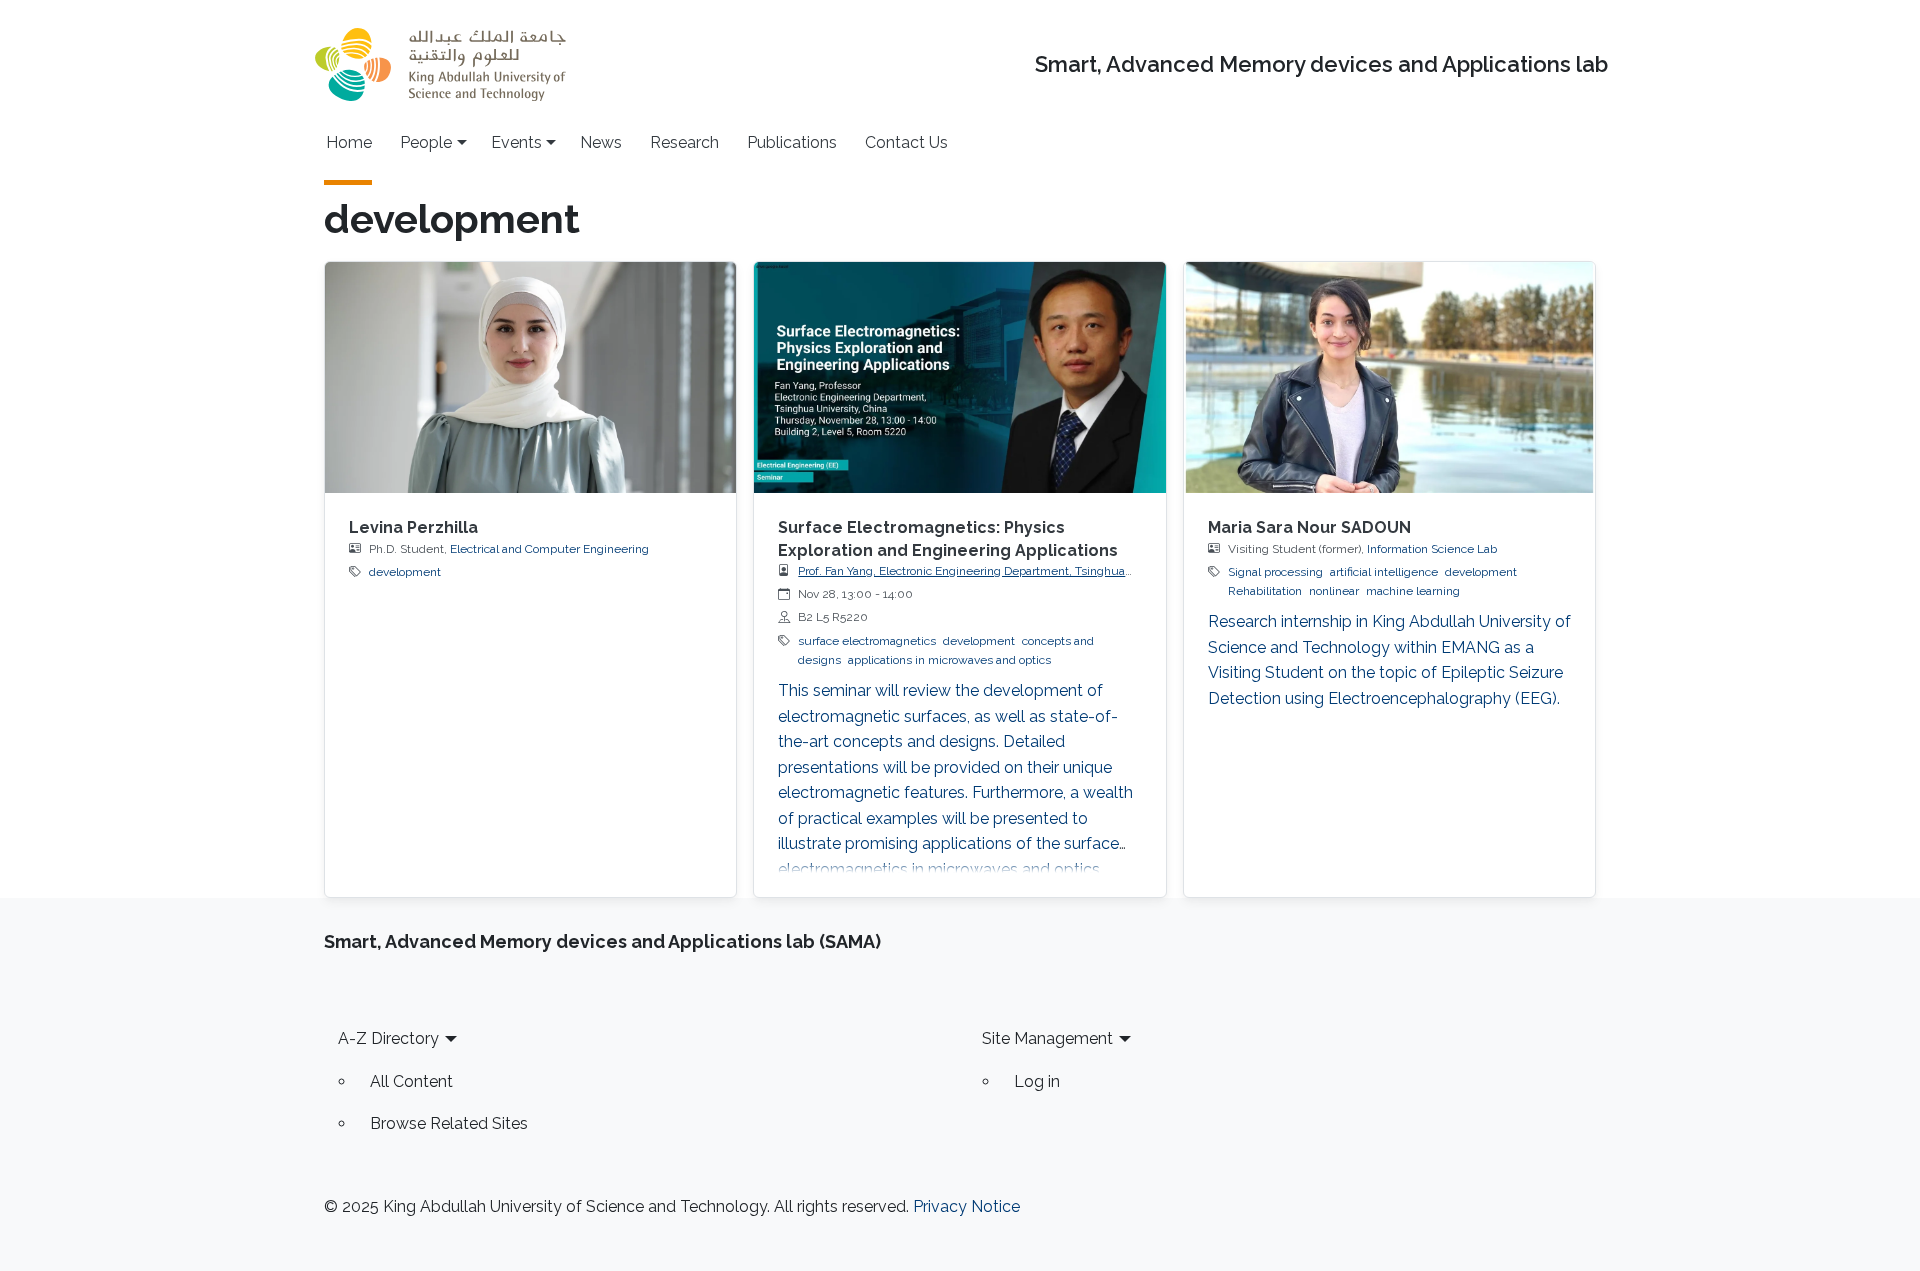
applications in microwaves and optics (949, 660)
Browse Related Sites (449, 1123)
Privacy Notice (966, 1206)
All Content (411, 1081)
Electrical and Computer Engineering (549, 549)
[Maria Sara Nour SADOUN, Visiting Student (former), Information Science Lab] (1389, 377)
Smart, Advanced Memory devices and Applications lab (1321, 64)
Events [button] (516, 142)
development (405, 572)
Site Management (1047, 1038)
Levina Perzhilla (413, 527)
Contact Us (906, 142)
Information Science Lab (1432, 549)
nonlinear (1334, 591)
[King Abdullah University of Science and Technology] (440, 64)
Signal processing (1275, 572)
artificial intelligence (1384, 572)
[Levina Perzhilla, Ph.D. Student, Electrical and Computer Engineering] (530, 377)
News (601, 142)
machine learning (1413, 591)
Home (349, 142)
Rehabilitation (1265, 591)
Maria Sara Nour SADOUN (1309, 527)
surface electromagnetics (867, 641)
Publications (792, 142)
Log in (1037, 1081)
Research (684, 142)
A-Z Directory (388, 1038)
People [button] (426, 142)
